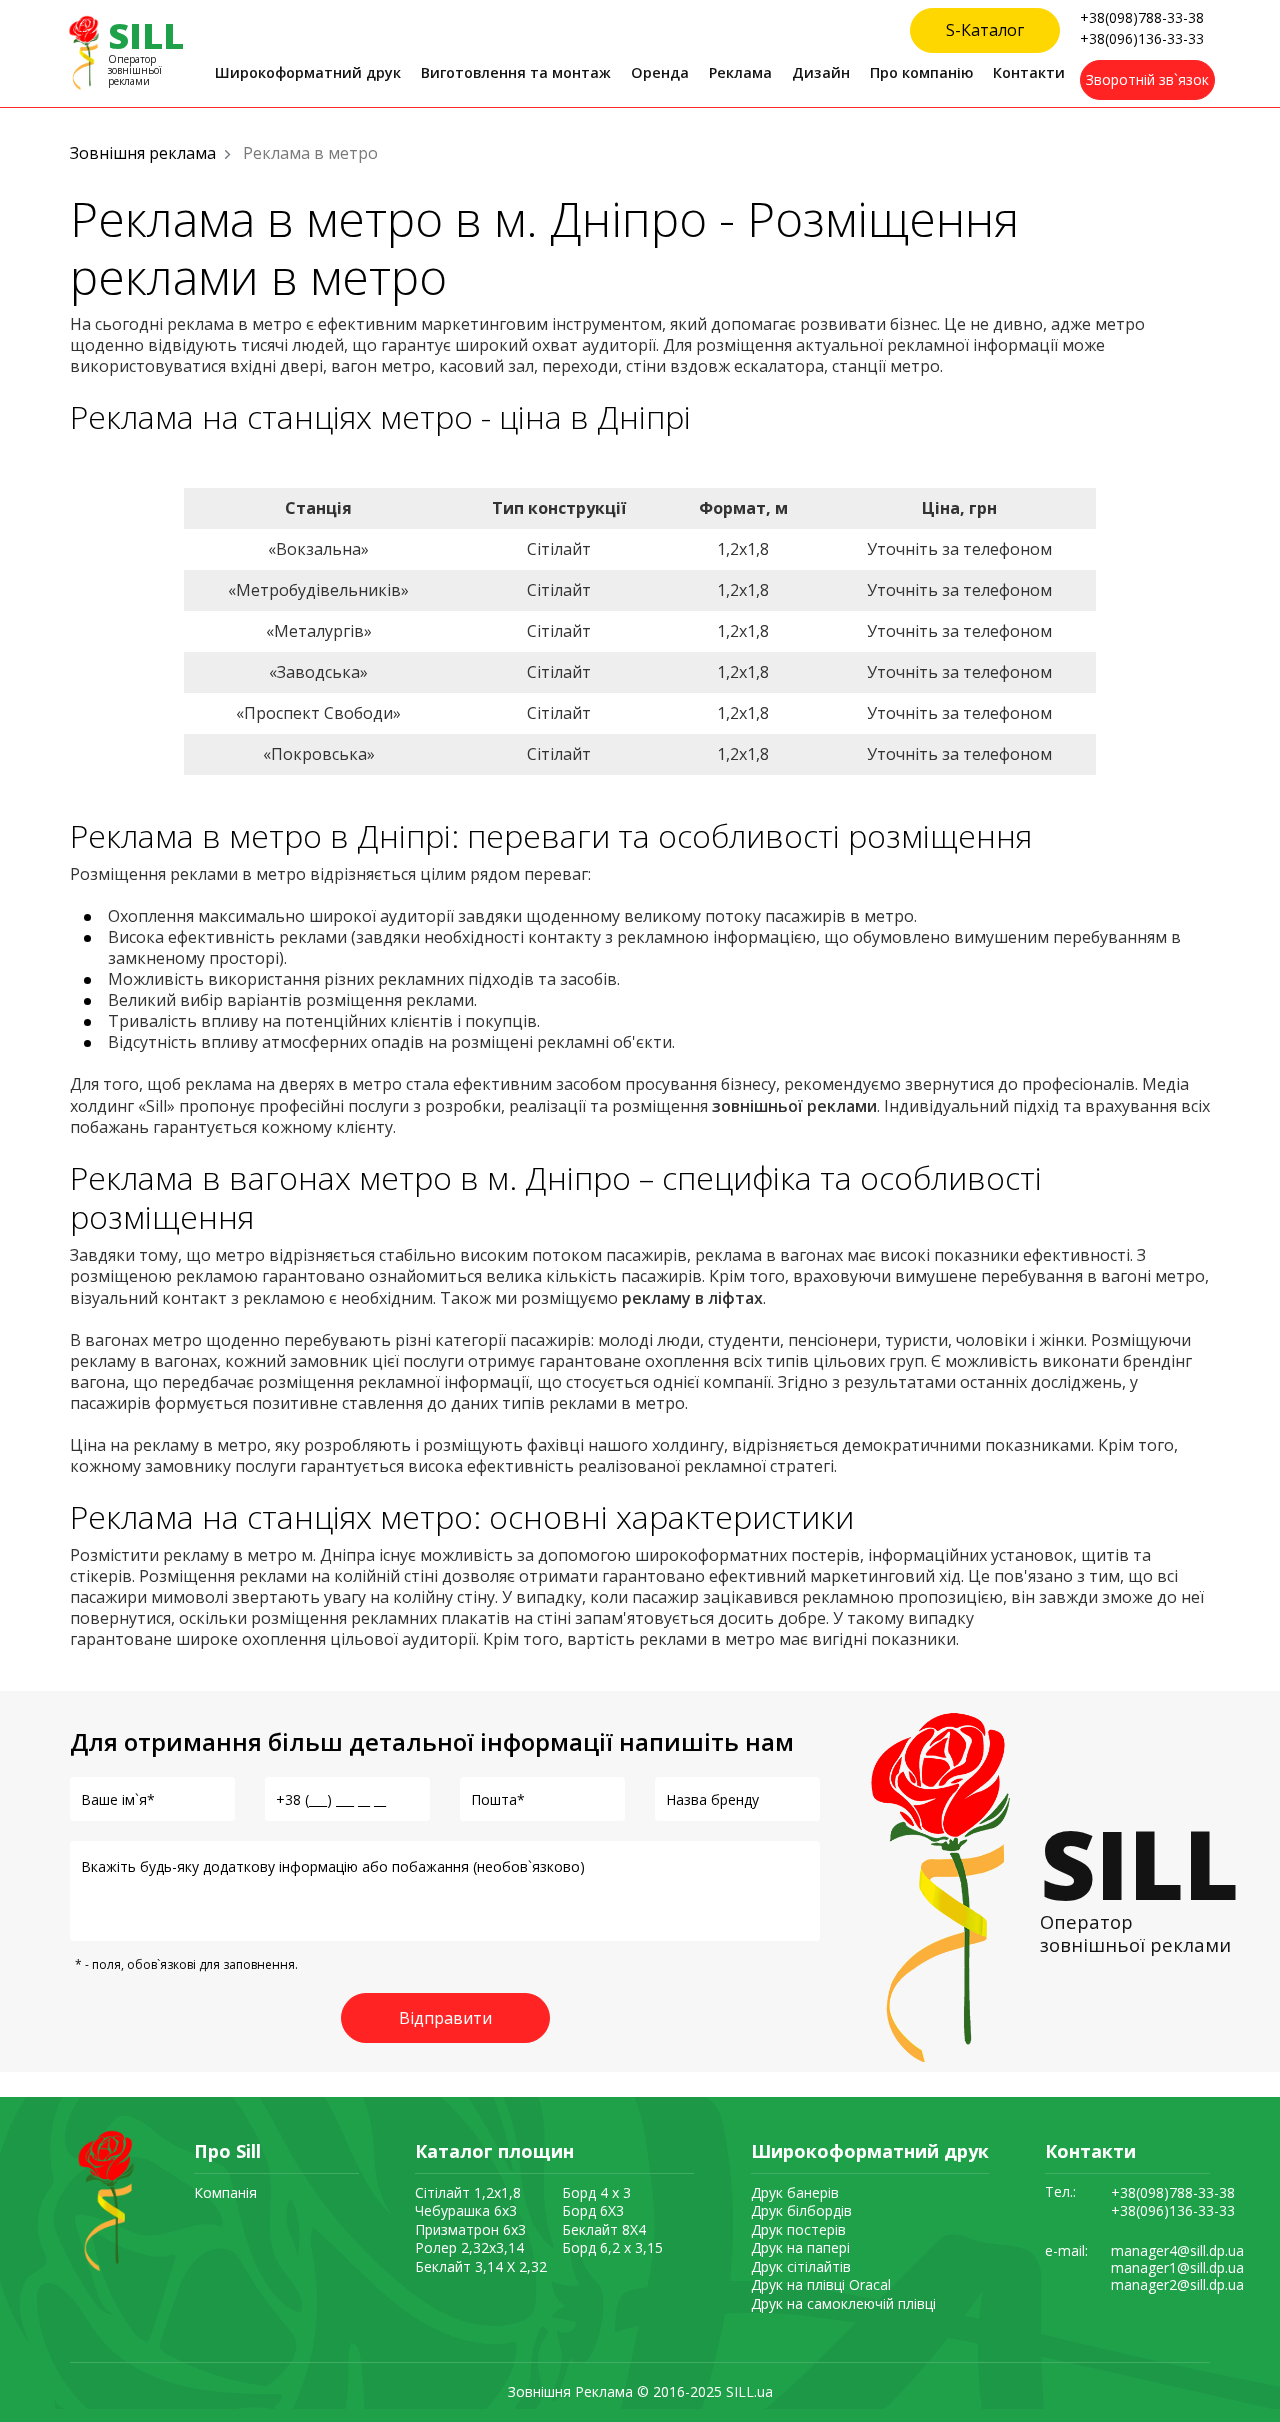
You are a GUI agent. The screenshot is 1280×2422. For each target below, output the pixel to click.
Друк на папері (800, 2247)
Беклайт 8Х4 (604, 2229)
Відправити (445, 2018)
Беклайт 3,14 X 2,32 (481, 2266)
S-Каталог (985, 30)
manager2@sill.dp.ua (1177, 2285)
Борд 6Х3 (593, 2210)
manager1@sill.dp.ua (1177, 2268)
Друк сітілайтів (801, 2266)
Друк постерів (798, 2229)
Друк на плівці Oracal (821, 2284)
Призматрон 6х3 (470, 2229)
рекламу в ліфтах (692, 1298)
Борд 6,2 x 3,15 (612, 2247)
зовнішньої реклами (794, 1106)
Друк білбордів (801, 2210)
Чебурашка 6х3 (466, 2210)
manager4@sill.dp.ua (1177, 2251)
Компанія (225, 2192)
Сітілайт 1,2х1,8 (468, 2192)
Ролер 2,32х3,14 (469, 2247)
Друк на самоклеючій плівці (843, 2303)
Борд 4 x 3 (596, 2192)
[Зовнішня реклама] (103, 2198)
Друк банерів (795, 2192)
